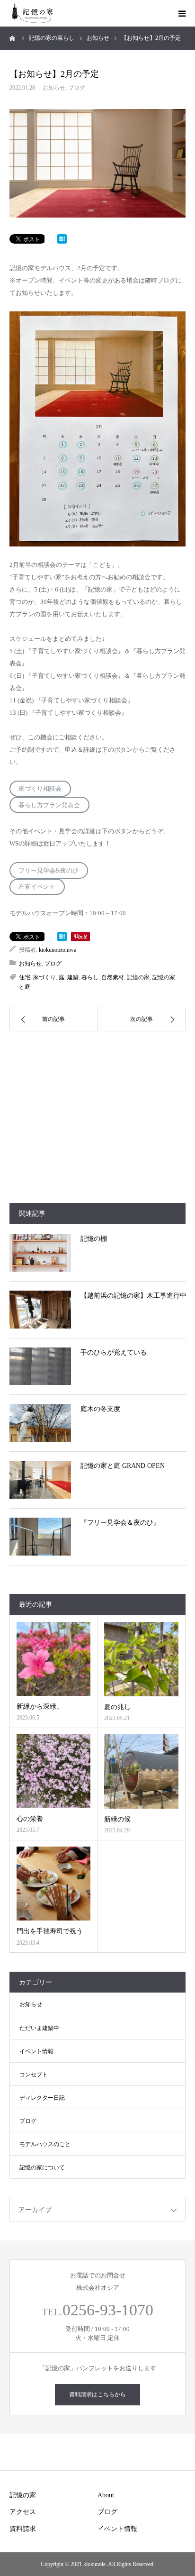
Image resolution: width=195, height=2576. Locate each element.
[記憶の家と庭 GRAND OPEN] (40, 1480)
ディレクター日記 (42, 2098)
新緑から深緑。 (40, 1707)
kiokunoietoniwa (58, 950)
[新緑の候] (141, 1771)
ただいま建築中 (39, 2028)
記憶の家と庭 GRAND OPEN (123, 1466)
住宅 (25, 977)
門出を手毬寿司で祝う (50, 1931)
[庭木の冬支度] (40, 1423)
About (106, 2495)
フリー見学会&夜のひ (49, 870)
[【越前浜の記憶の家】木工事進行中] (40, 1310)
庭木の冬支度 (100, 1409)
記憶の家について (42, 2167)
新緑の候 (117, 1819)
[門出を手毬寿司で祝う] (53, 1884)
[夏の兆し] (141, 1659)
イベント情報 (36, 2051)
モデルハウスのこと (45, 2144)
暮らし (90, 977)
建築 (73, 977)
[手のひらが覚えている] (40, 1366)
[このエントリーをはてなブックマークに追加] (62, 241)
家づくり (44, 977)
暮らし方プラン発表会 (49, 805)
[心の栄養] (53, 1771)
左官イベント (37, 887)
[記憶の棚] (40, 1253)
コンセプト (34, 2075)
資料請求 (23, 2529)
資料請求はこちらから (97, 2394)
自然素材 (113, 977)
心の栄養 (30, 1819)
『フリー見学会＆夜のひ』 (120, 1523)
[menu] (182, 13)
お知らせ (54, 88)
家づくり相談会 (40, 788)
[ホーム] (13, 38)
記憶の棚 (94, 1239)
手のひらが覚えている (114, 1352)
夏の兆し (117, 1707)
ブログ (77, 88)
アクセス (23, 2512)
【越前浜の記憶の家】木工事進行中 (133, 1296)
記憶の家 (138, 977)
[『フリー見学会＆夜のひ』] (40, 1537)
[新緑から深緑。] (53, 1659)
